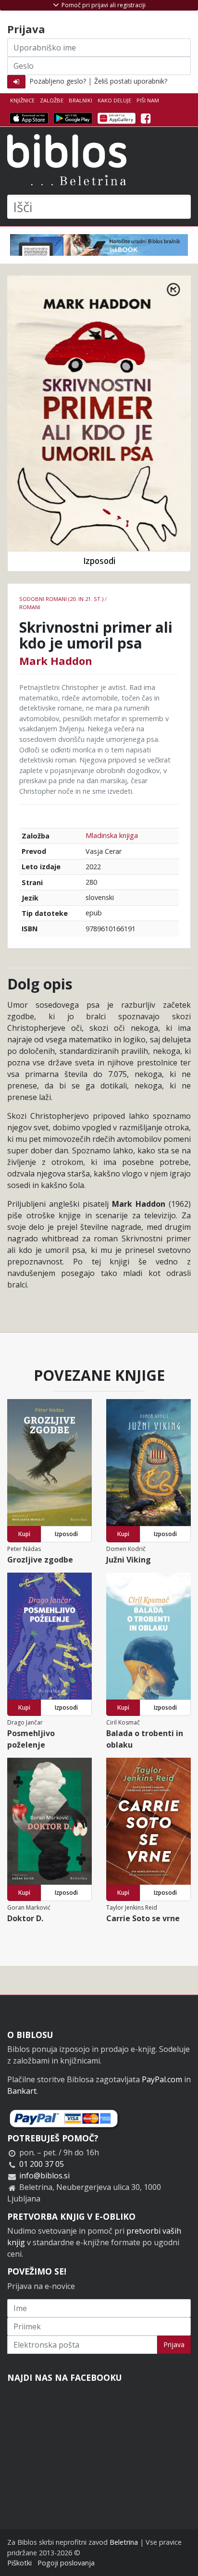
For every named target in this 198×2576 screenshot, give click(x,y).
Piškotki (19, 2563)
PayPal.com (162, 2079)
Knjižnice (22, 100)
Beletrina (124, 2542)
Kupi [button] (24, 1534)
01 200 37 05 (42, 2164)
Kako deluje (114, 100)
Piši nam (148, 100)
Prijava (174, 2345)
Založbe (52, 100)
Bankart (22, 2091)
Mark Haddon (56, 661)
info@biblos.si (44, 2176)
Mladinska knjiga (112, 835)
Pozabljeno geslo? (58, 81)
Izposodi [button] (99, 561)
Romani (30, 607)
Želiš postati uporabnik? (131, 81)
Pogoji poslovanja (66, 2563)
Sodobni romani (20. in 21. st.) (61, 599)
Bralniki (80, 100)
